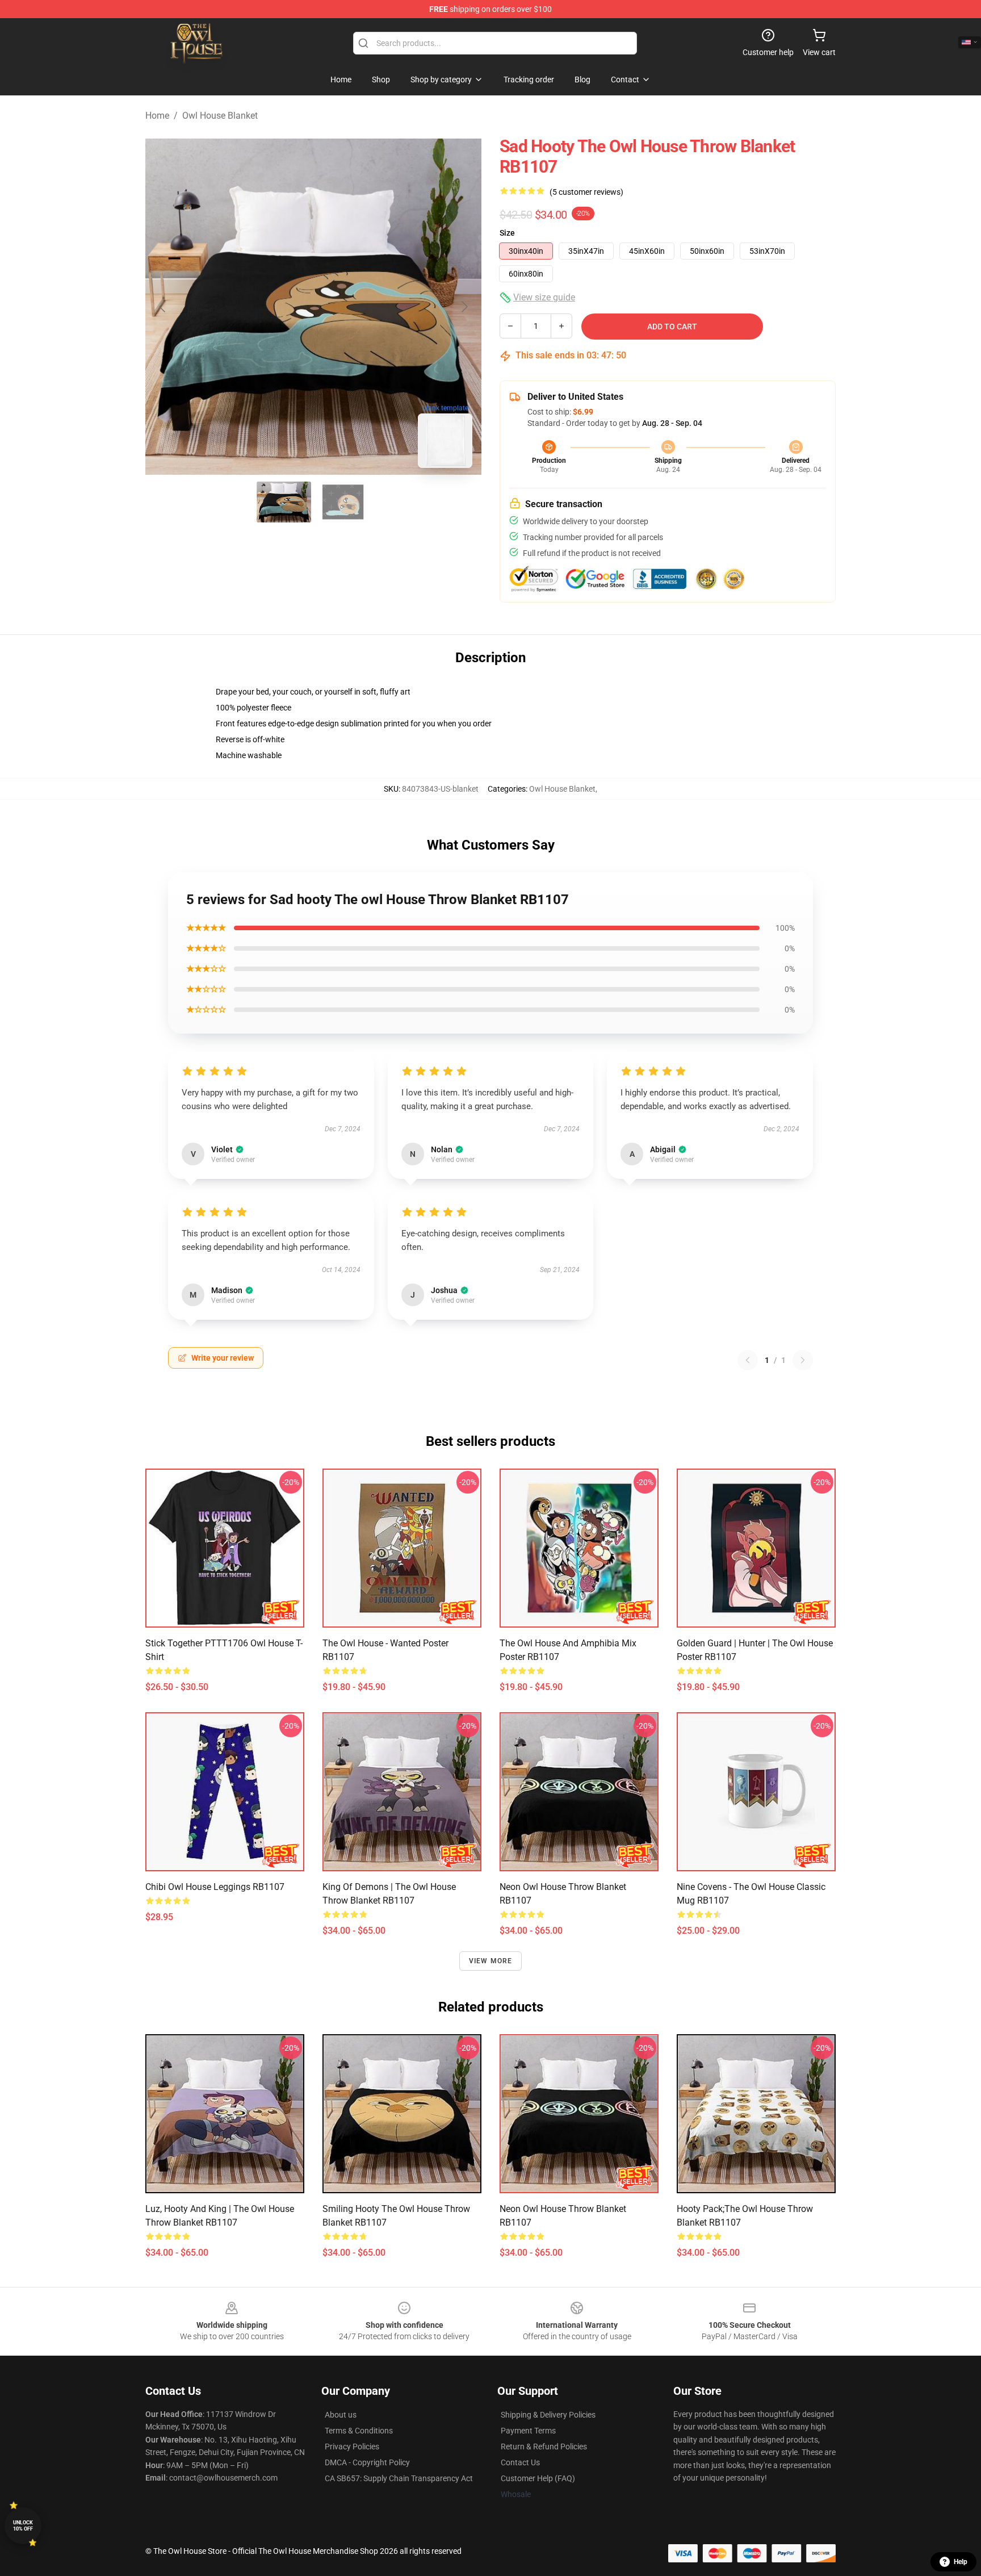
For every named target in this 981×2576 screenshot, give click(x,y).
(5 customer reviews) (586, 192)
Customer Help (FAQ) (538, 2478)
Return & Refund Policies (544, 2447)
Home (157, 116)
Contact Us (520, 2462)
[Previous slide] (163, 307)
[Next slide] (464, 307)
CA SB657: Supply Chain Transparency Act (399, 2478)
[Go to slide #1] (284, 502)
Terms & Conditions (359, 2431)
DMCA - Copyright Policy (367, 2462)
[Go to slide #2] (343, 502)
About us (341, 2415)
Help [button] (961, 2562)
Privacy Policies (352, 2447)
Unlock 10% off (23, 2526)
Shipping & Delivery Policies (548, 2415)
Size (507, 233)
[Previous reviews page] (748, 1360)
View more (491, 1961)
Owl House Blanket (220, 116)
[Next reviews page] (803, 1360)
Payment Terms (528, 2431)
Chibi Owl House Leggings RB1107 (215, 1887)
